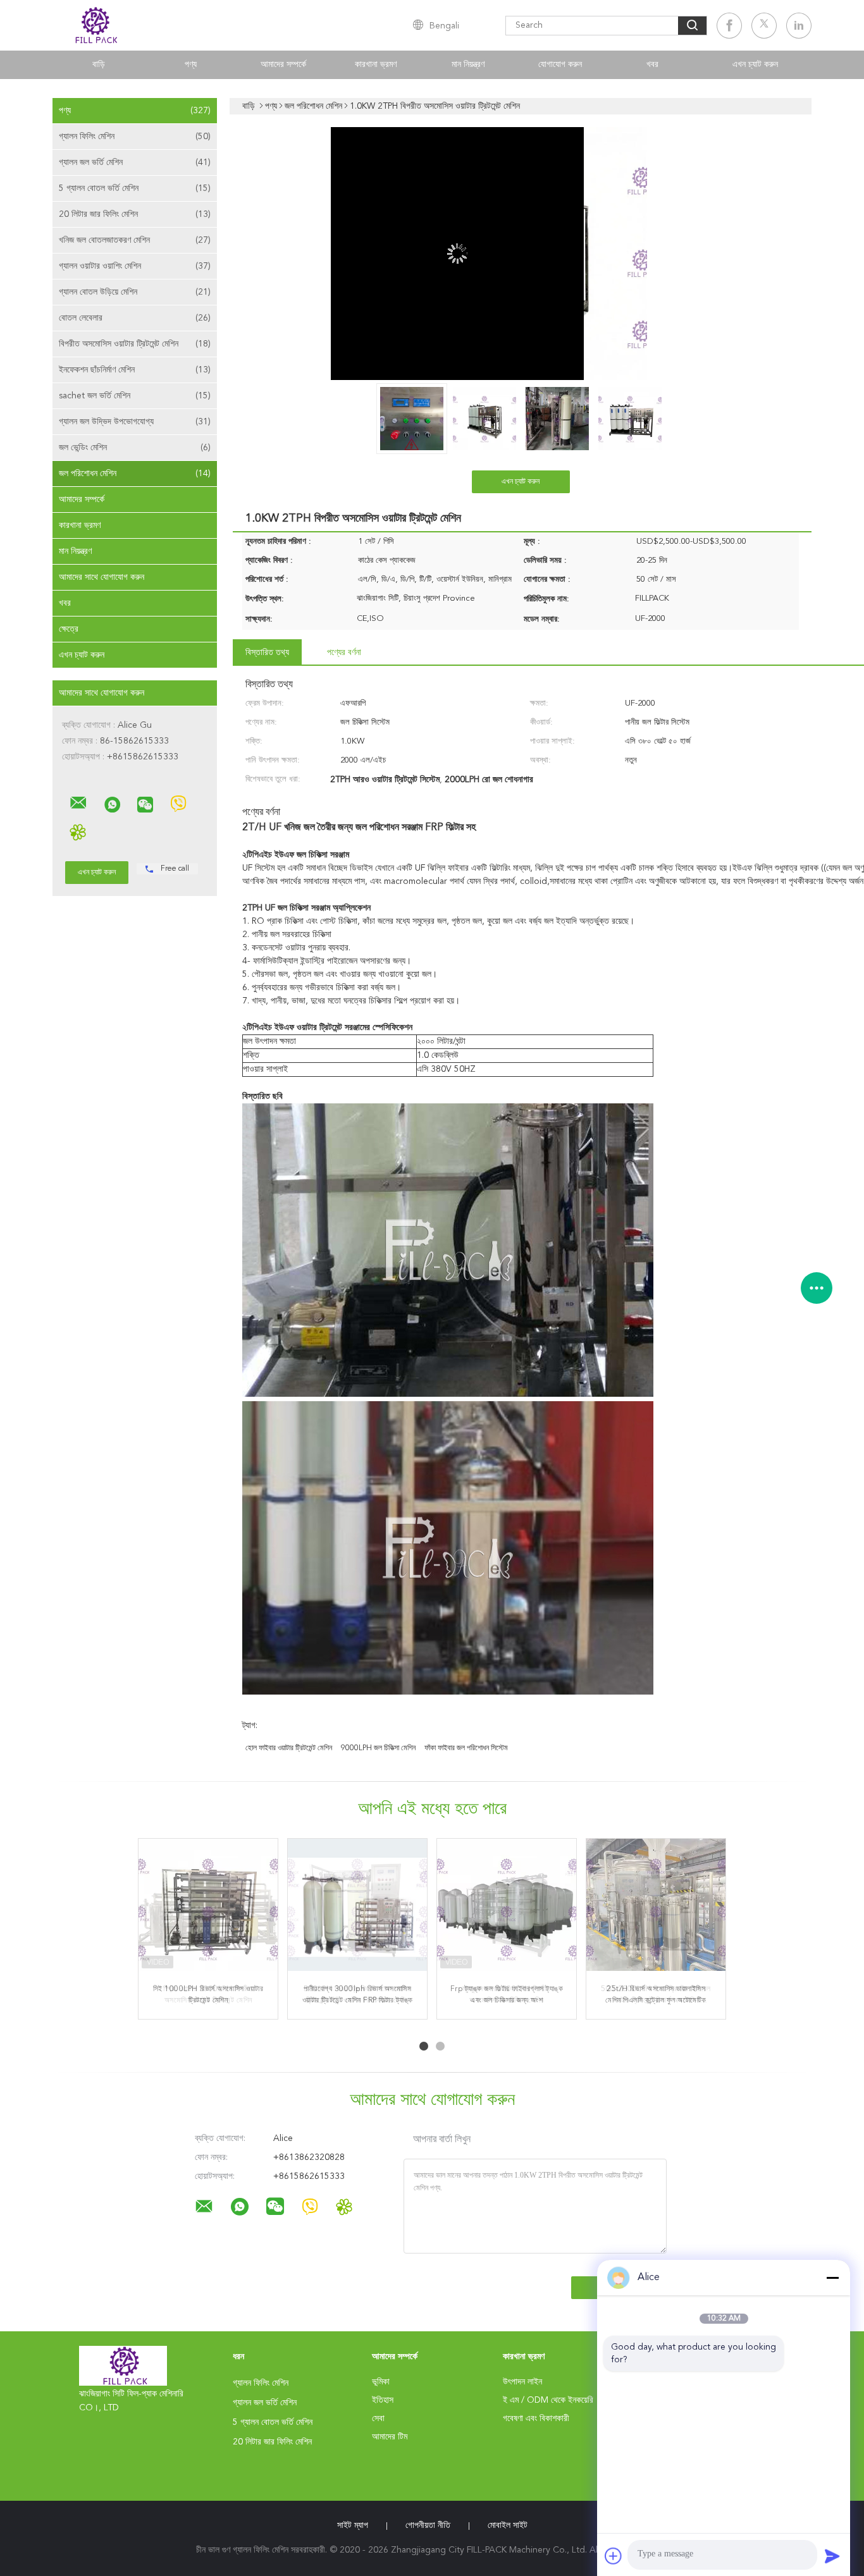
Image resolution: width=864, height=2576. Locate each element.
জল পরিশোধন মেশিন (135, 474)
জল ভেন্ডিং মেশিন (135, 448)
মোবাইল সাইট (508, 2525)
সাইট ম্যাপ (353, 2525)
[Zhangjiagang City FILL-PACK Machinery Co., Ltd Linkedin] (799, 26)
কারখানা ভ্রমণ (376, 64)
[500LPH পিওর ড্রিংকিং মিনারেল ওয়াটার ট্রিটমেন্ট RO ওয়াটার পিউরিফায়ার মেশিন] (357, 1908)
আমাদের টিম (390, 2437)
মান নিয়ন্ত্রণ (468, 64)
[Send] (832, 2556)
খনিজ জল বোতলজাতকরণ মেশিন (135, 240)
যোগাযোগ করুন (560, 64)
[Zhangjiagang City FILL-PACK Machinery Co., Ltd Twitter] (764, 26)
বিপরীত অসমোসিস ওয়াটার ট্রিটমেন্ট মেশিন (135, 344)
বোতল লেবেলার (135, 318)
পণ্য (191, 64)
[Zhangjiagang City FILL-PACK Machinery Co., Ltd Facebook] (729, 26)
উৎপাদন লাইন (522, 2382)
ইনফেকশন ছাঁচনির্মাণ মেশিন (135, 370)
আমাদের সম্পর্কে (283, 64)
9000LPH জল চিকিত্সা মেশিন (378, 1748)
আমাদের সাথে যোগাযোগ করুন (102, 577)
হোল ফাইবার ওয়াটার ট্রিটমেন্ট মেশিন (289, 1748)
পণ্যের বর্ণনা (344, 653)
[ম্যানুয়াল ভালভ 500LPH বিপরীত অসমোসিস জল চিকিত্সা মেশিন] (507, 1908)
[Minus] (832, 2278)
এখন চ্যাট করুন (755, 64)
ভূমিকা (381, 2382)
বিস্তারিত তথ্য (267, 653)
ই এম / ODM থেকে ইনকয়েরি (548, 2400)
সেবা (378, 2419)
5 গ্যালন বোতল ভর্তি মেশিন (135, 188)
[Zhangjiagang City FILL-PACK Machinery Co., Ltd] (78, 803)
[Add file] (614, 2556)
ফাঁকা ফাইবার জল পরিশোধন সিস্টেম (466, 1748)
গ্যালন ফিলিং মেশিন (135, 137)
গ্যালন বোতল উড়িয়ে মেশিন (135, 292)
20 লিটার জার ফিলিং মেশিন (135, 214)
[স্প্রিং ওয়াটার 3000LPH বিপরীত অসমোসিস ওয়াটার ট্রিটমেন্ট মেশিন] (208, 1908)
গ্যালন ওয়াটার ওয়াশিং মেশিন (135, 266)
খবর (652, 64)
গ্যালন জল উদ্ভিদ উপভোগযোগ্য (135, 422)
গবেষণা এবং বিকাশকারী (536, 2419)
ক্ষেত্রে (69, 629)
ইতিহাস (383, 2400)
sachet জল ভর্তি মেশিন (135, 396)
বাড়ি (99, 64)
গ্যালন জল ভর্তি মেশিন (135, 163)
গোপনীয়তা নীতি (428, 2525)
